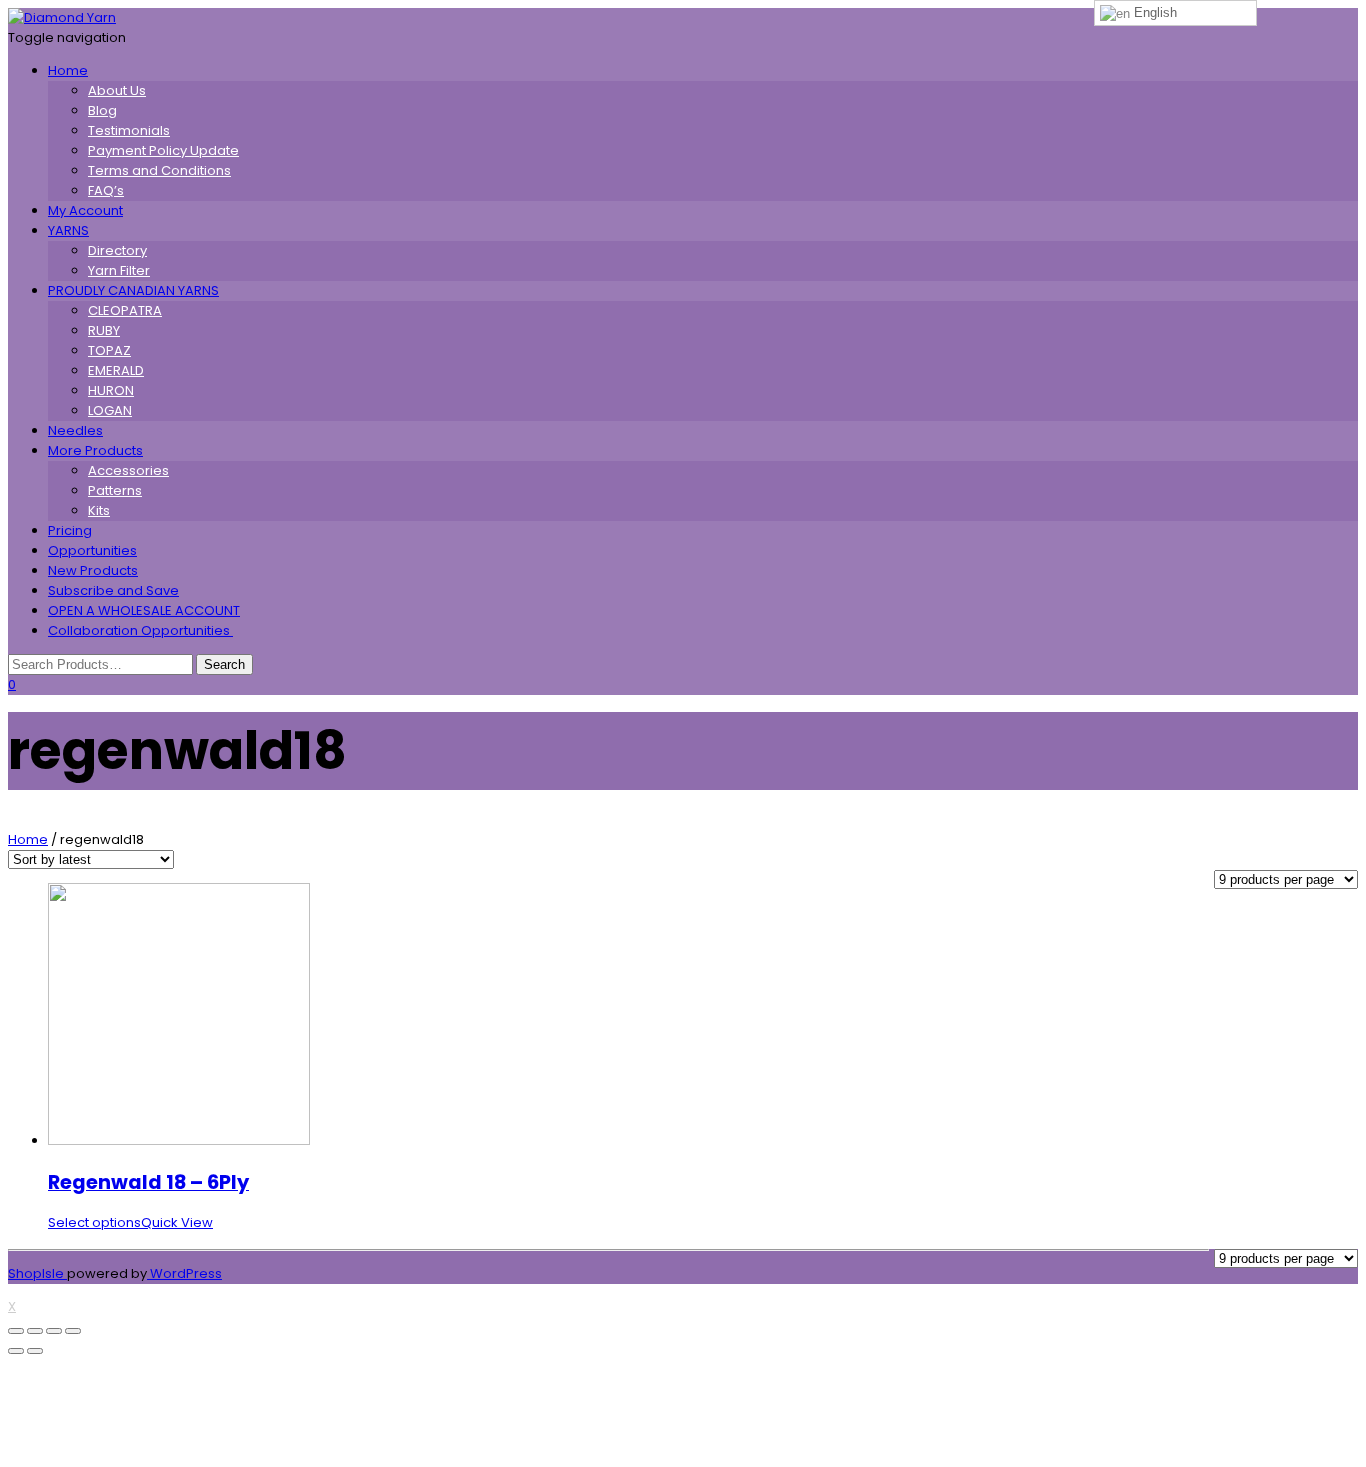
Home (68, 70)
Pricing (70, 530)
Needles (75, 430)
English (1153, 12)
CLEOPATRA (125, 310)
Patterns (115, 490)
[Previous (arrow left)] (16, 1351)
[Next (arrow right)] (35, 1351)
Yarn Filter (119, 270)
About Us (117, 90)
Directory (117, 250)
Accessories (128, 470)
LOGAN (110, 410)
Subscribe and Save (113, 590)
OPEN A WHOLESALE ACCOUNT (144, 610)
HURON (111, 390)
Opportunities (92, 550)
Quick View (177, 1222)
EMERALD (116, 370)
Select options (94, 1222)
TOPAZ (109, 350)
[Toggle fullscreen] (54, 1331)
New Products (93, 570)
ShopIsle (37, 1273)
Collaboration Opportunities (140, 630)
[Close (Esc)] (16, 1331)
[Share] (35, 1331)
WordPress (184, 1273)
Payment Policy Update (163, 150)
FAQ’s (106, 190)
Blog (102, 110)
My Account (85, 210)
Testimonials (129, 130)
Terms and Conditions (159, 170)
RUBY (104, 330)
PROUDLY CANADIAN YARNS (133, 290)
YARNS (68, 230)
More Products (95, 450)
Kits (99, 510)
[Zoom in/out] (73, 1331)
